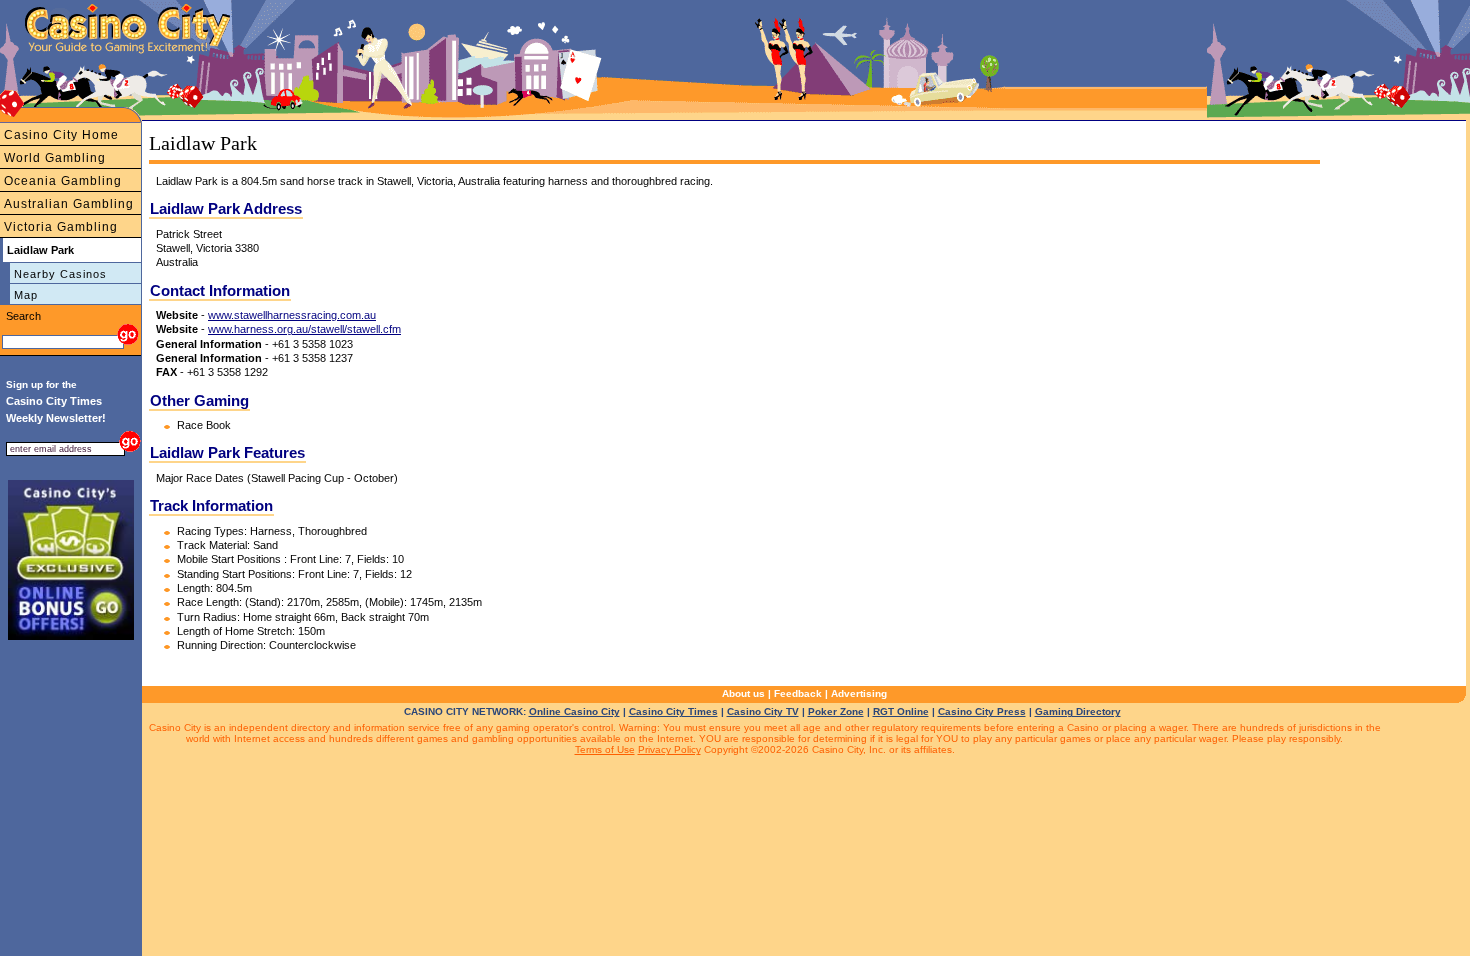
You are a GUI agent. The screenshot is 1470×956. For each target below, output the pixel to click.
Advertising (859, 693)
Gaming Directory (1078, 711)
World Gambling (55, 158)
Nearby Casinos (60, 274)
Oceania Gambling (63, 181)
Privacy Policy (669, 749)
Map (26, 295)
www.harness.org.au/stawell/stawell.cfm (304, 329)
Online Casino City (574, 711)
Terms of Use (605, 749)
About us (743, 693)
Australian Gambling (69, 204)
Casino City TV (763, 711)
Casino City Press (982, 711)
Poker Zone (836, 711)
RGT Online (901, 711)
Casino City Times (673, 711)
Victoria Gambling (61, 227)
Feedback (798, 693)
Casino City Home (61, 135)
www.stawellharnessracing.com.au (292, 315)
